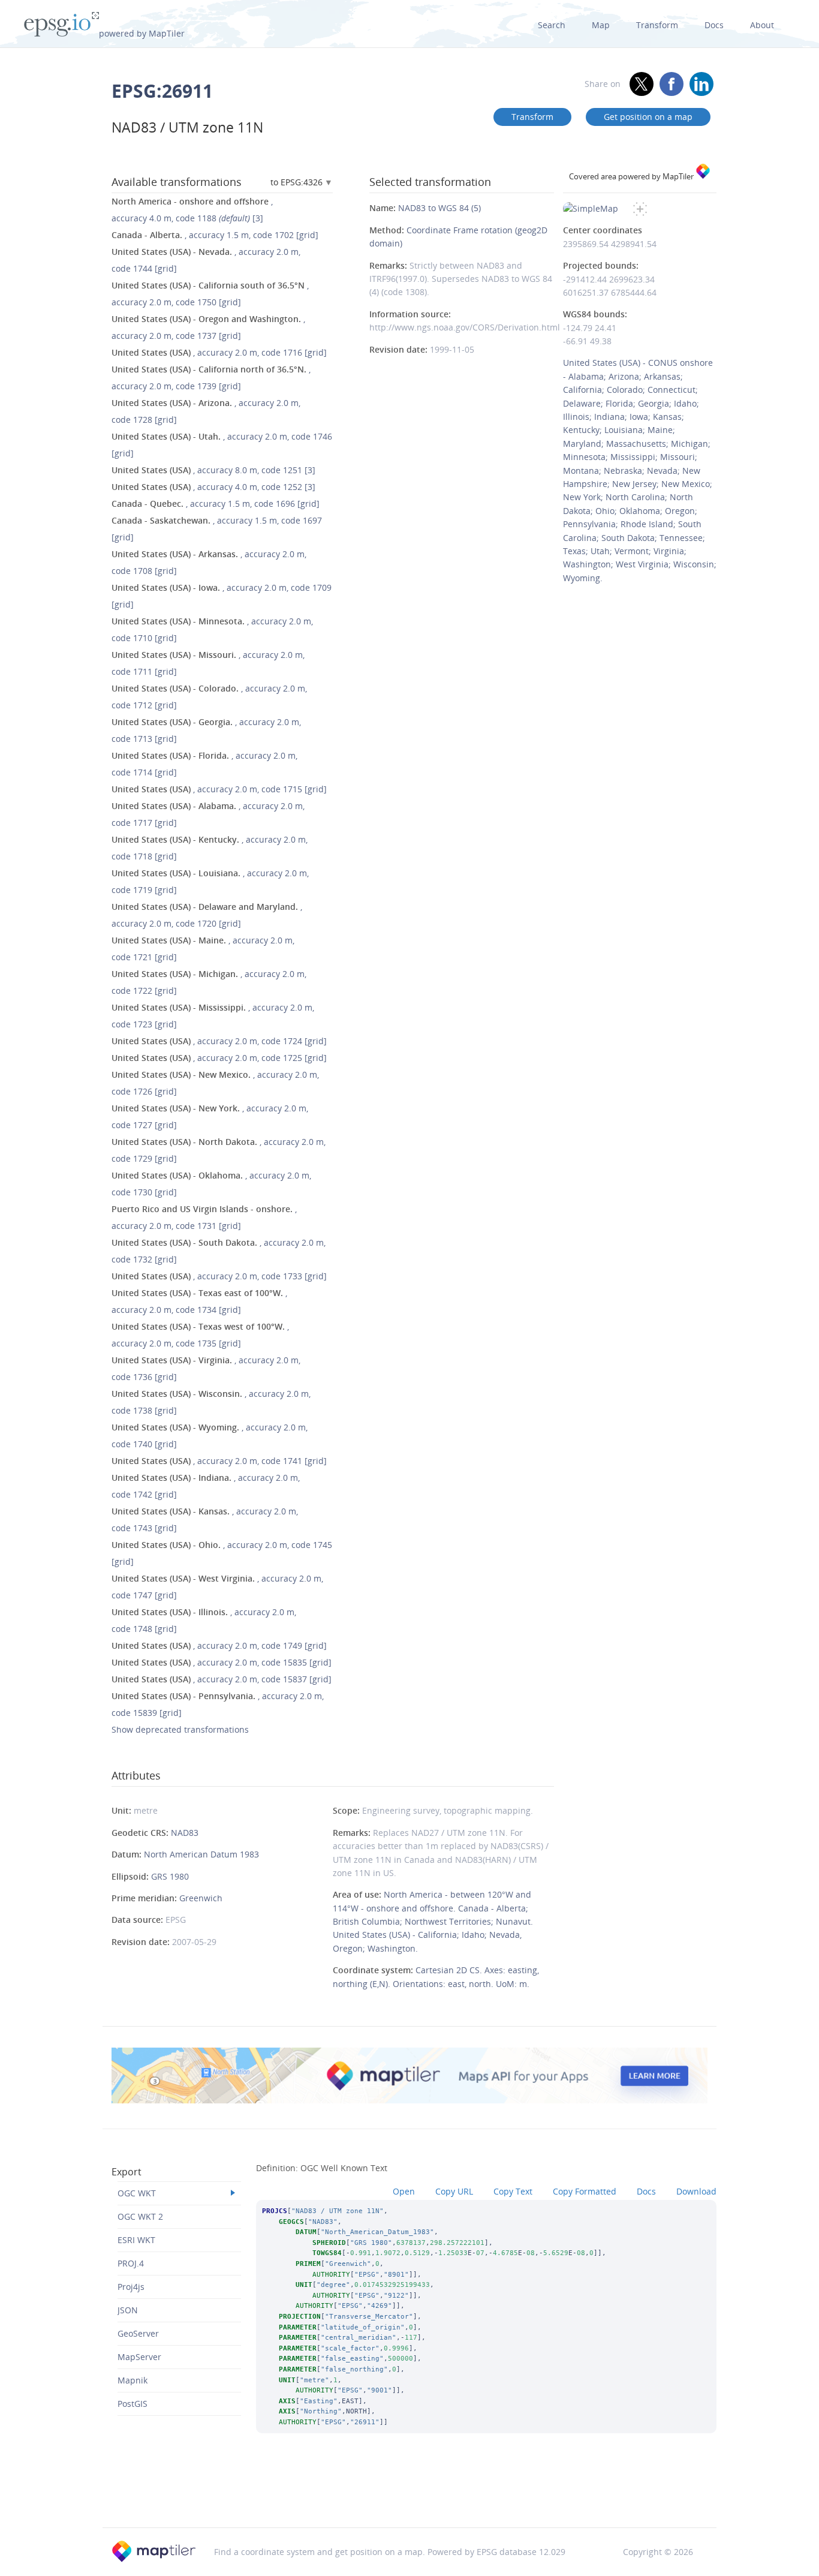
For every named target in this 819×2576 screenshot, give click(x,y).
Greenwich (201, 1898)
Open (404, 2191)
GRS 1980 (170, 1876)
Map (601, 25)
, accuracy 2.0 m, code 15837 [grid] (222, 1679)
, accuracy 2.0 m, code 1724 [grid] (219, 1041)
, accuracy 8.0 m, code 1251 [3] (213, 470)
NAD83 (185, 1833)
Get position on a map (648, 117)
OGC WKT (137, 2193)
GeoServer (138, 2333)
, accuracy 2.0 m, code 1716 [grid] (219, 352)
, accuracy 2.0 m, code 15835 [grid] (222, 1662)
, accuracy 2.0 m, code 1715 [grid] (219, 789)
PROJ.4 (131, 2263)
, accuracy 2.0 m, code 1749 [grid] (219, 1645)
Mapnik (133, 2380)
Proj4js (131, 2287)
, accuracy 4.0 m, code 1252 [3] (213, 487)
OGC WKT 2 (140, 2216)
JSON (128, 2310)
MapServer (139, 2357)
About (762, 25)
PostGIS (133, 2404)
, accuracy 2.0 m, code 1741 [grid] (219, 1461)
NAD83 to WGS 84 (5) (439, 208)
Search (552, 25)
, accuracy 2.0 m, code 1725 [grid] (219, 1058)
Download (696, 2191)
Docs (714, 25)
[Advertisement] (409, 2496)
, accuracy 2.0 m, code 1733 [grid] (219, 1276)
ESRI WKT (136, 2240)
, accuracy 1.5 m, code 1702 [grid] (215, 235)
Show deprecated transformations (180, 1729)
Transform (657, 25)
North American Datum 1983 (201, 1854)
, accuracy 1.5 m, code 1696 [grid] (216, 504)
